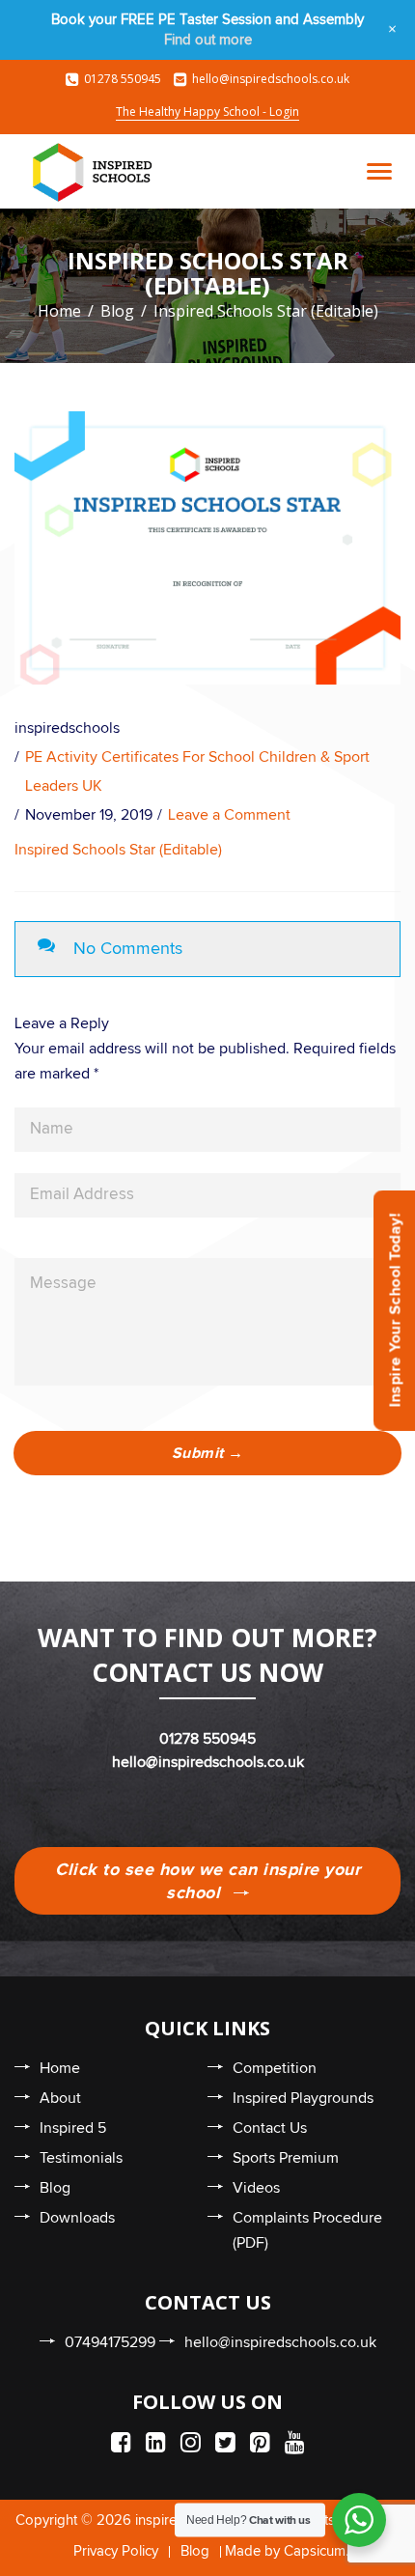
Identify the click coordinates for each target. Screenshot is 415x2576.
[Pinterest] (260, 2444)
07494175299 (110, 2342)
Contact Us (270, 2128)
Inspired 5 (73, 2128)
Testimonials (81, 2158)
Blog (117, 311)
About (60, 2098)
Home (59, 311)
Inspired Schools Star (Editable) (118, 850)
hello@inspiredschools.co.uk (271, 79)
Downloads (77, 2218)
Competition (275, 2068)
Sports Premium (286, 2158)
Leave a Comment (229, 815)
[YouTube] (295, 2444)
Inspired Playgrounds (303, 2098)
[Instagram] (191, 2444)
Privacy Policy (116, 2551)
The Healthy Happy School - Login (207, 112)
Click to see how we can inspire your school (207, 1882)
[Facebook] (121, 2444)
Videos (256, 2188)
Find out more (208, 40)
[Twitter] (225, 2444)
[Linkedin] (156, 2444)
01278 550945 (123, 79)
